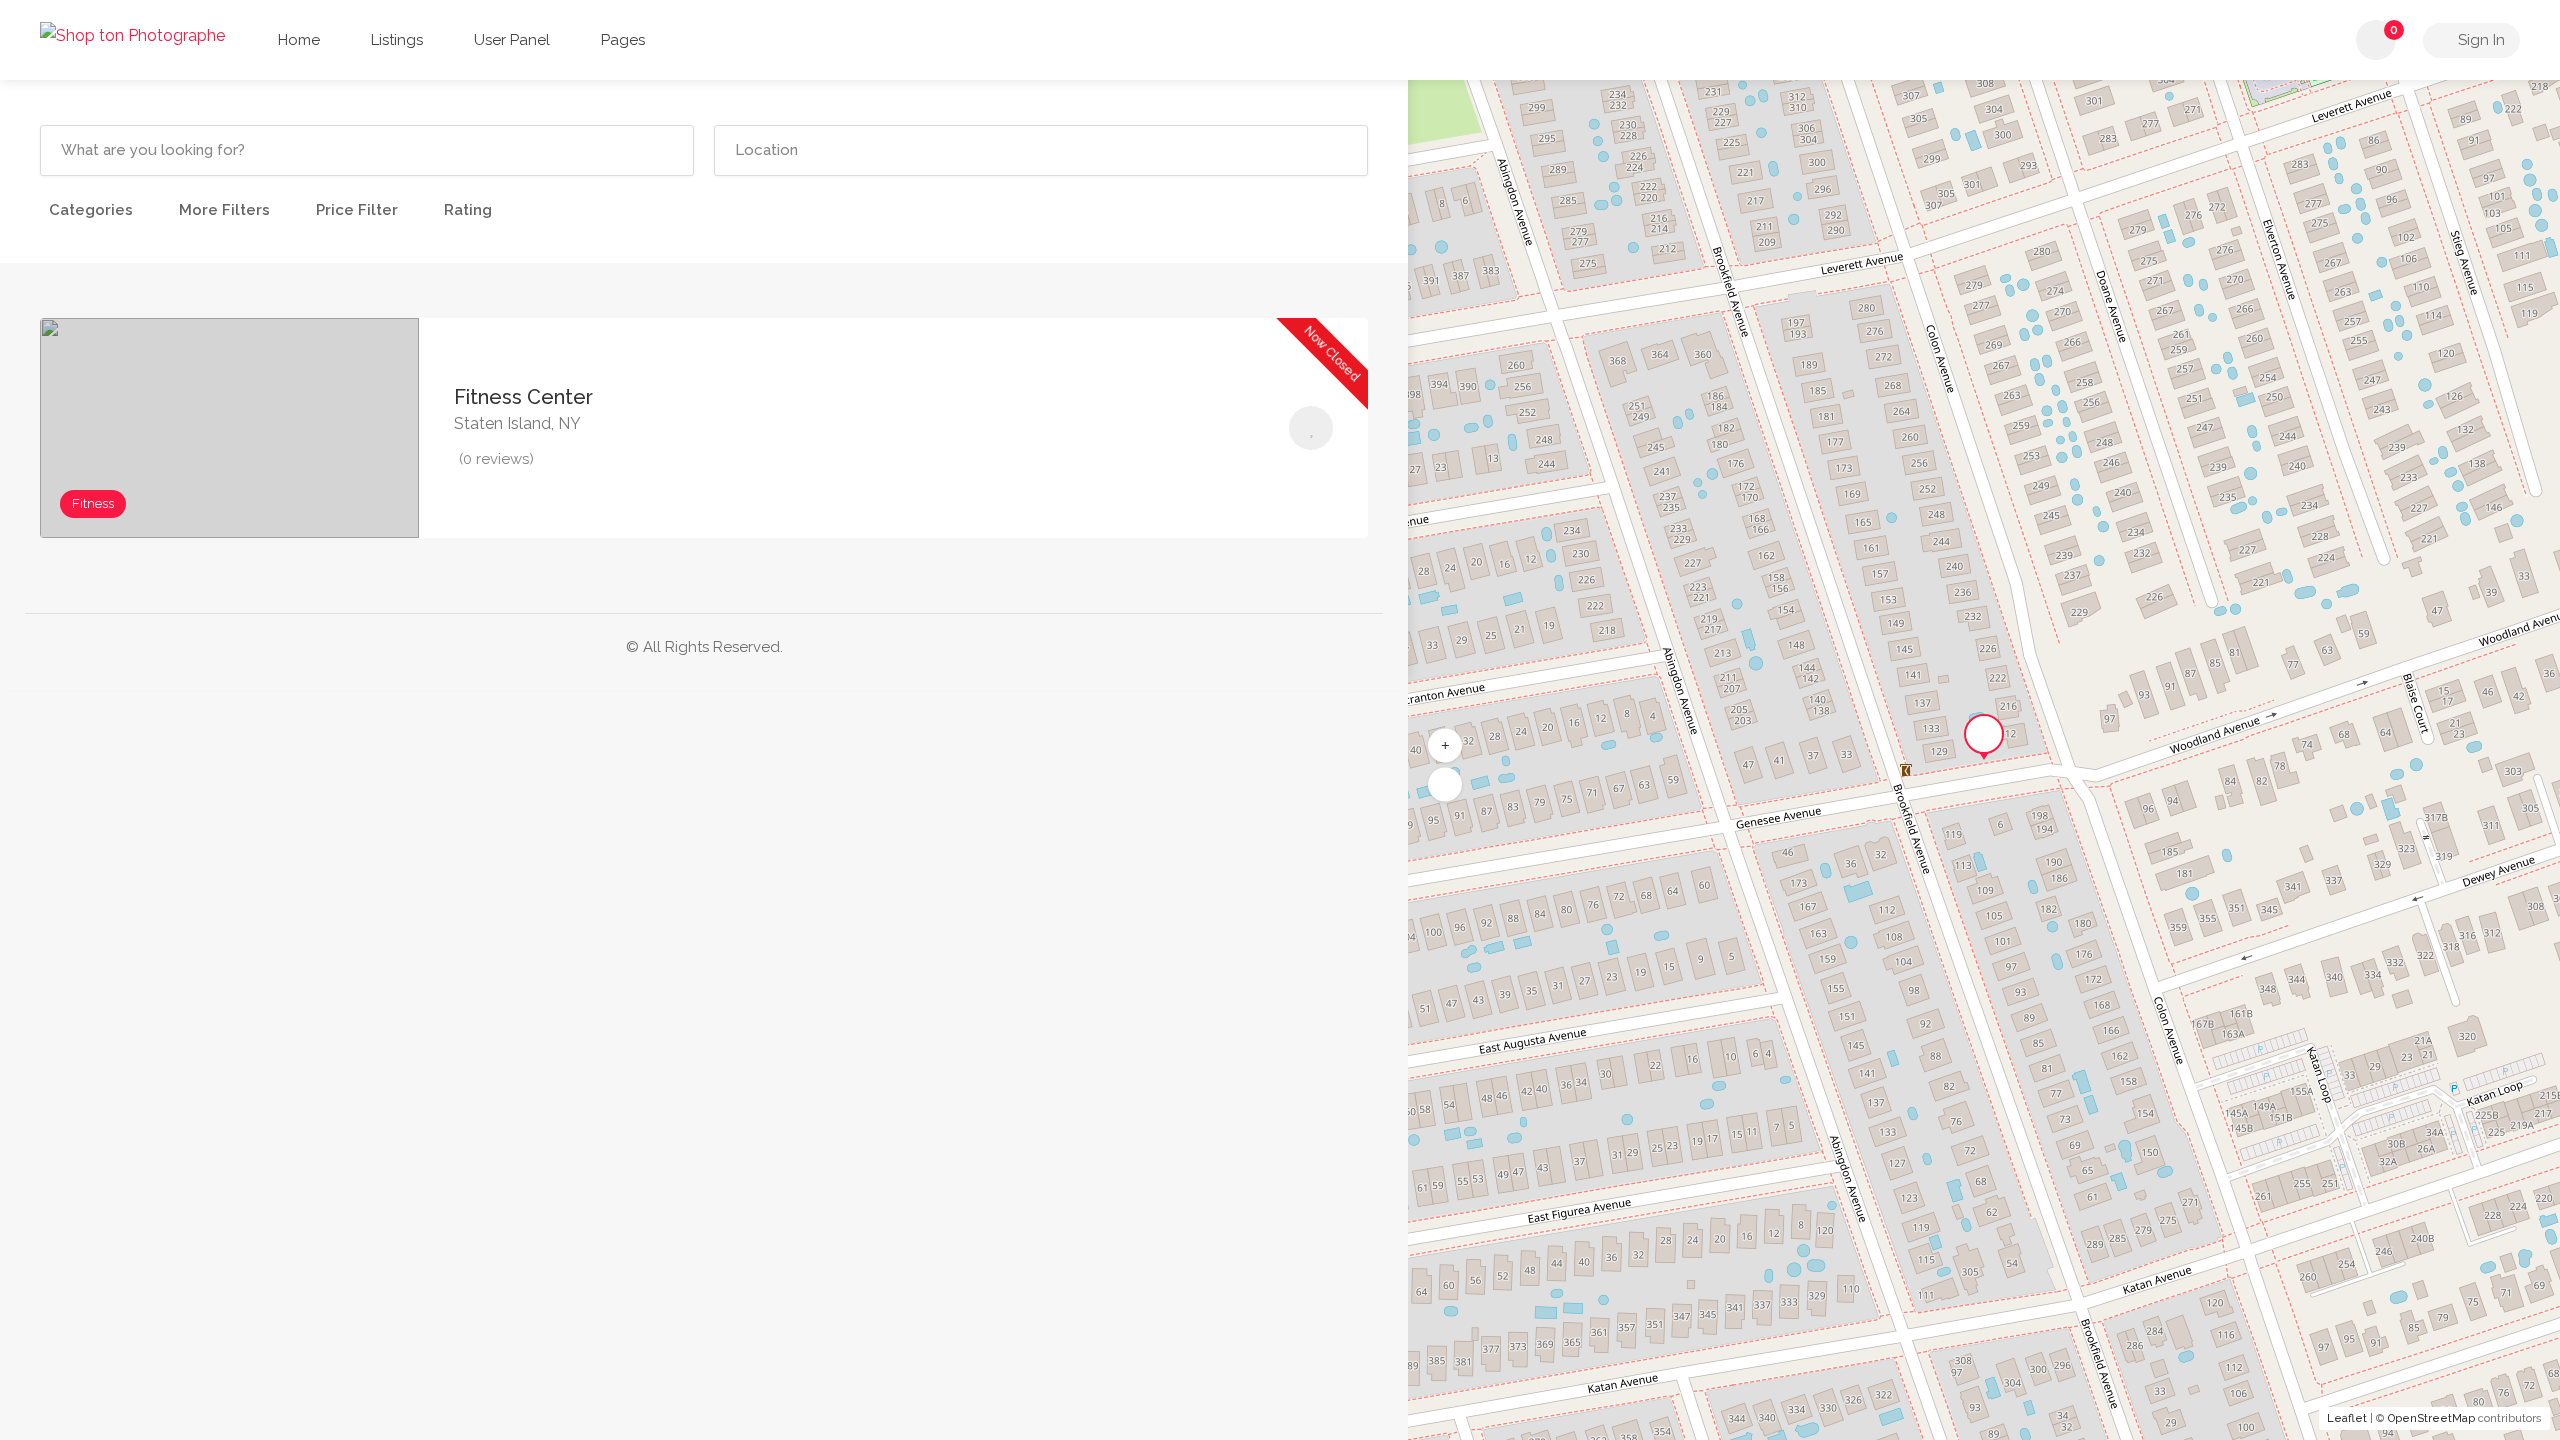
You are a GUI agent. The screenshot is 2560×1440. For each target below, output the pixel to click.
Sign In (2479, 40)
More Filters (224, 210)
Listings (397, 40)
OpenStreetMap (2431, 1418)
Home (299, 40)
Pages (623, 40)
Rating (468, 210)
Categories (91, 210)
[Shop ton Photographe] (132, 34)
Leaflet (2347, 1418)
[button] (1445, 785)
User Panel (512, 40)
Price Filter (357, 210)
